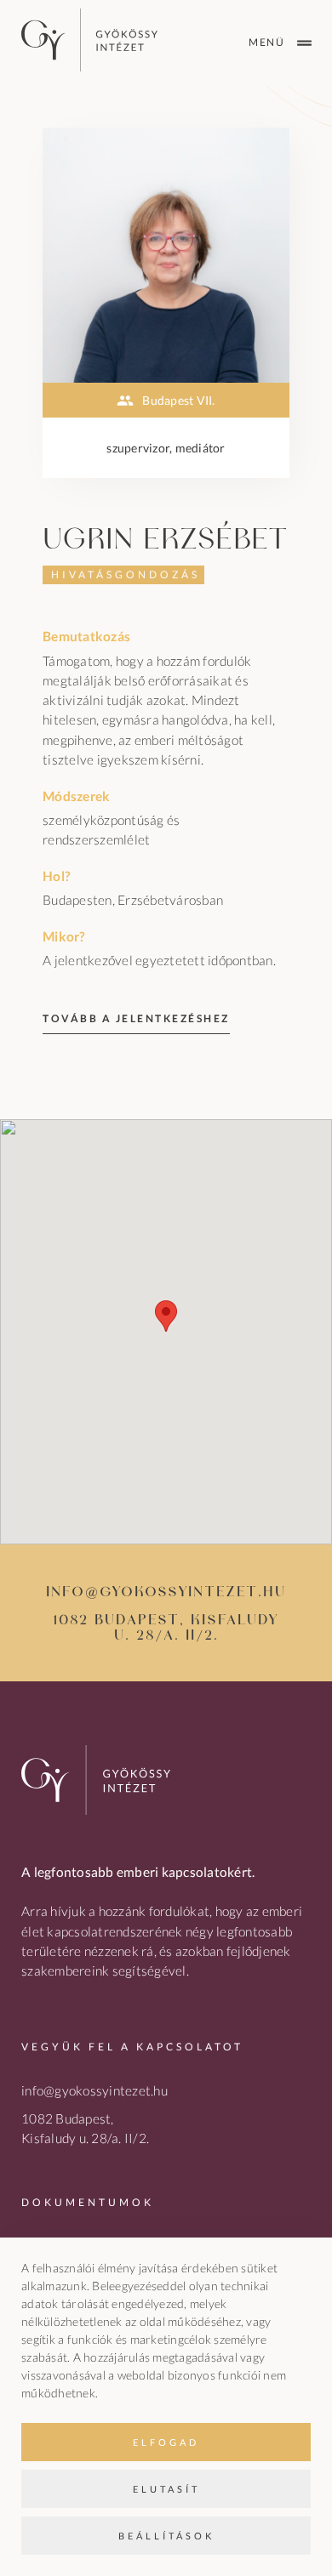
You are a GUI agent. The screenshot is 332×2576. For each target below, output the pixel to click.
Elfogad (166, 2442)
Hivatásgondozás (126, 574)
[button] (166, 1316)
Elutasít (166, 2489)
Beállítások (166, 2536)
